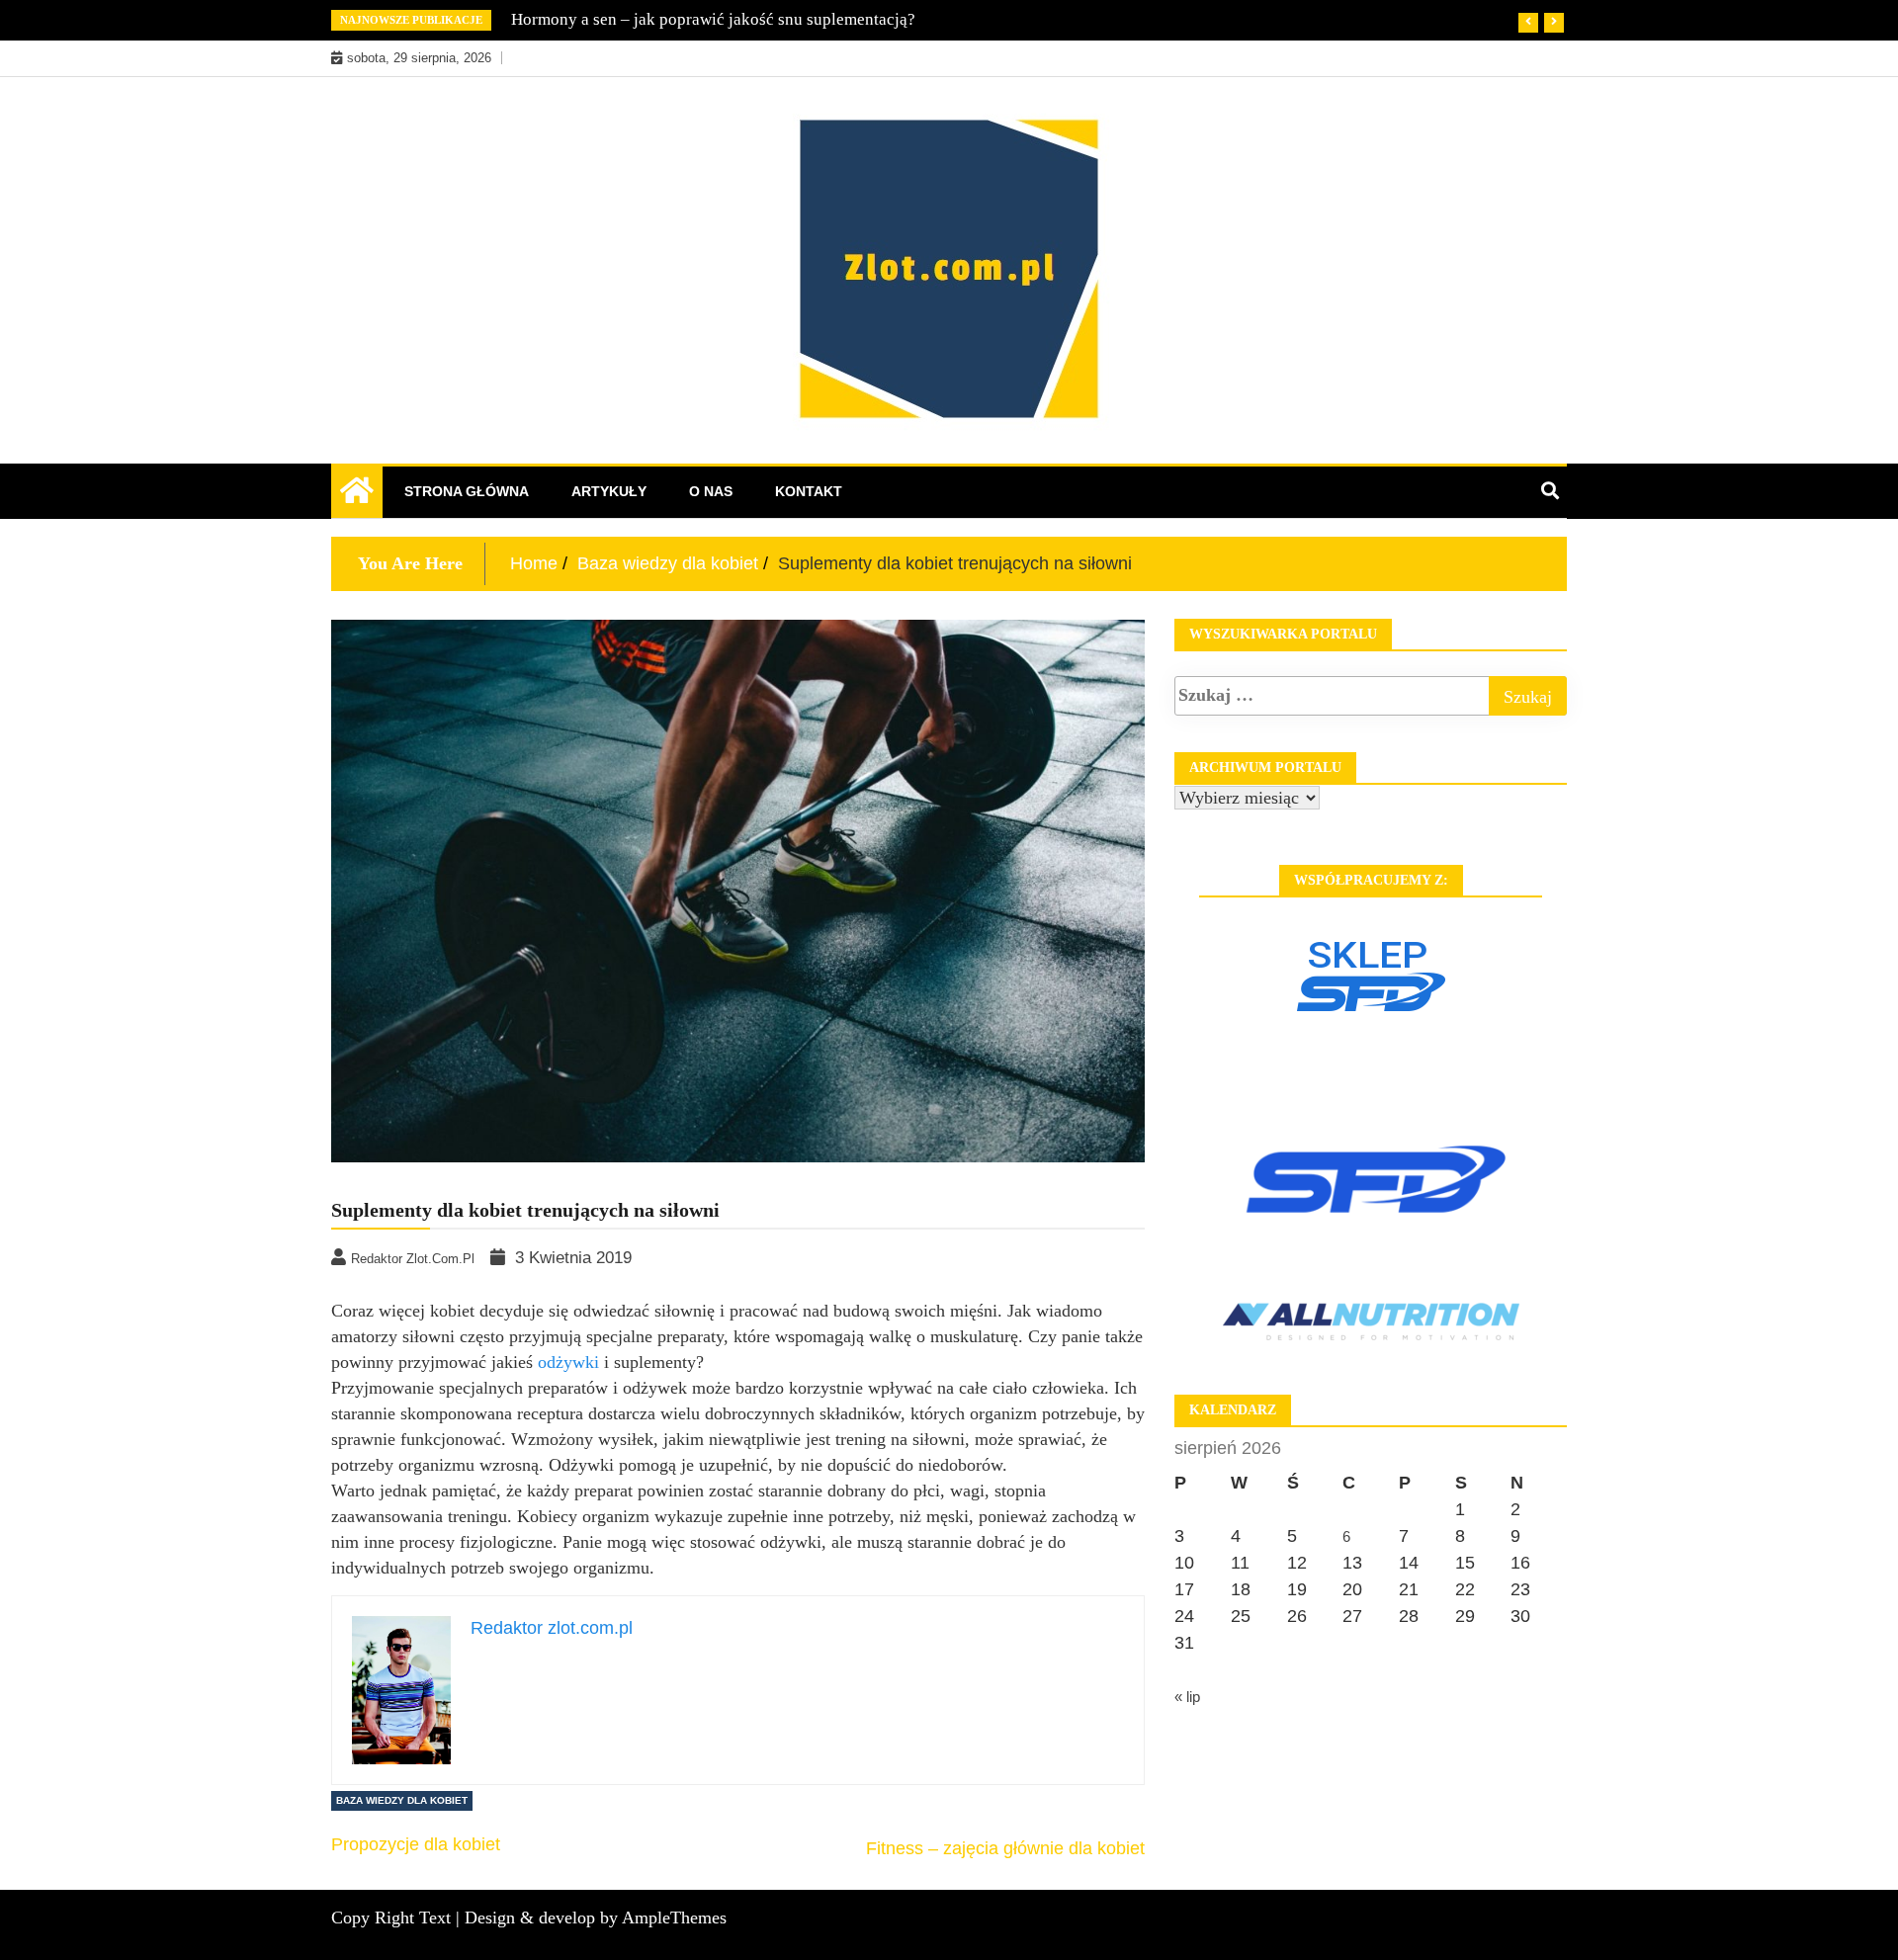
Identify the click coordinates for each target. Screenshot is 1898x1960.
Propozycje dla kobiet (416, 1844)
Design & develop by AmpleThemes (596, 1917)
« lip (1187, 1697)
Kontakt (809, 491)
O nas (711, 491)
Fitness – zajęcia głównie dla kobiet (1005, 1848)
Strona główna (467, 491)
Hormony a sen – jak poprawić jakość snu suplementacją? (713, 19)
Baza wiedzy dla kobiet (402, 1800)
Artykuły (609, 491)
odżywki (568, 1362)
